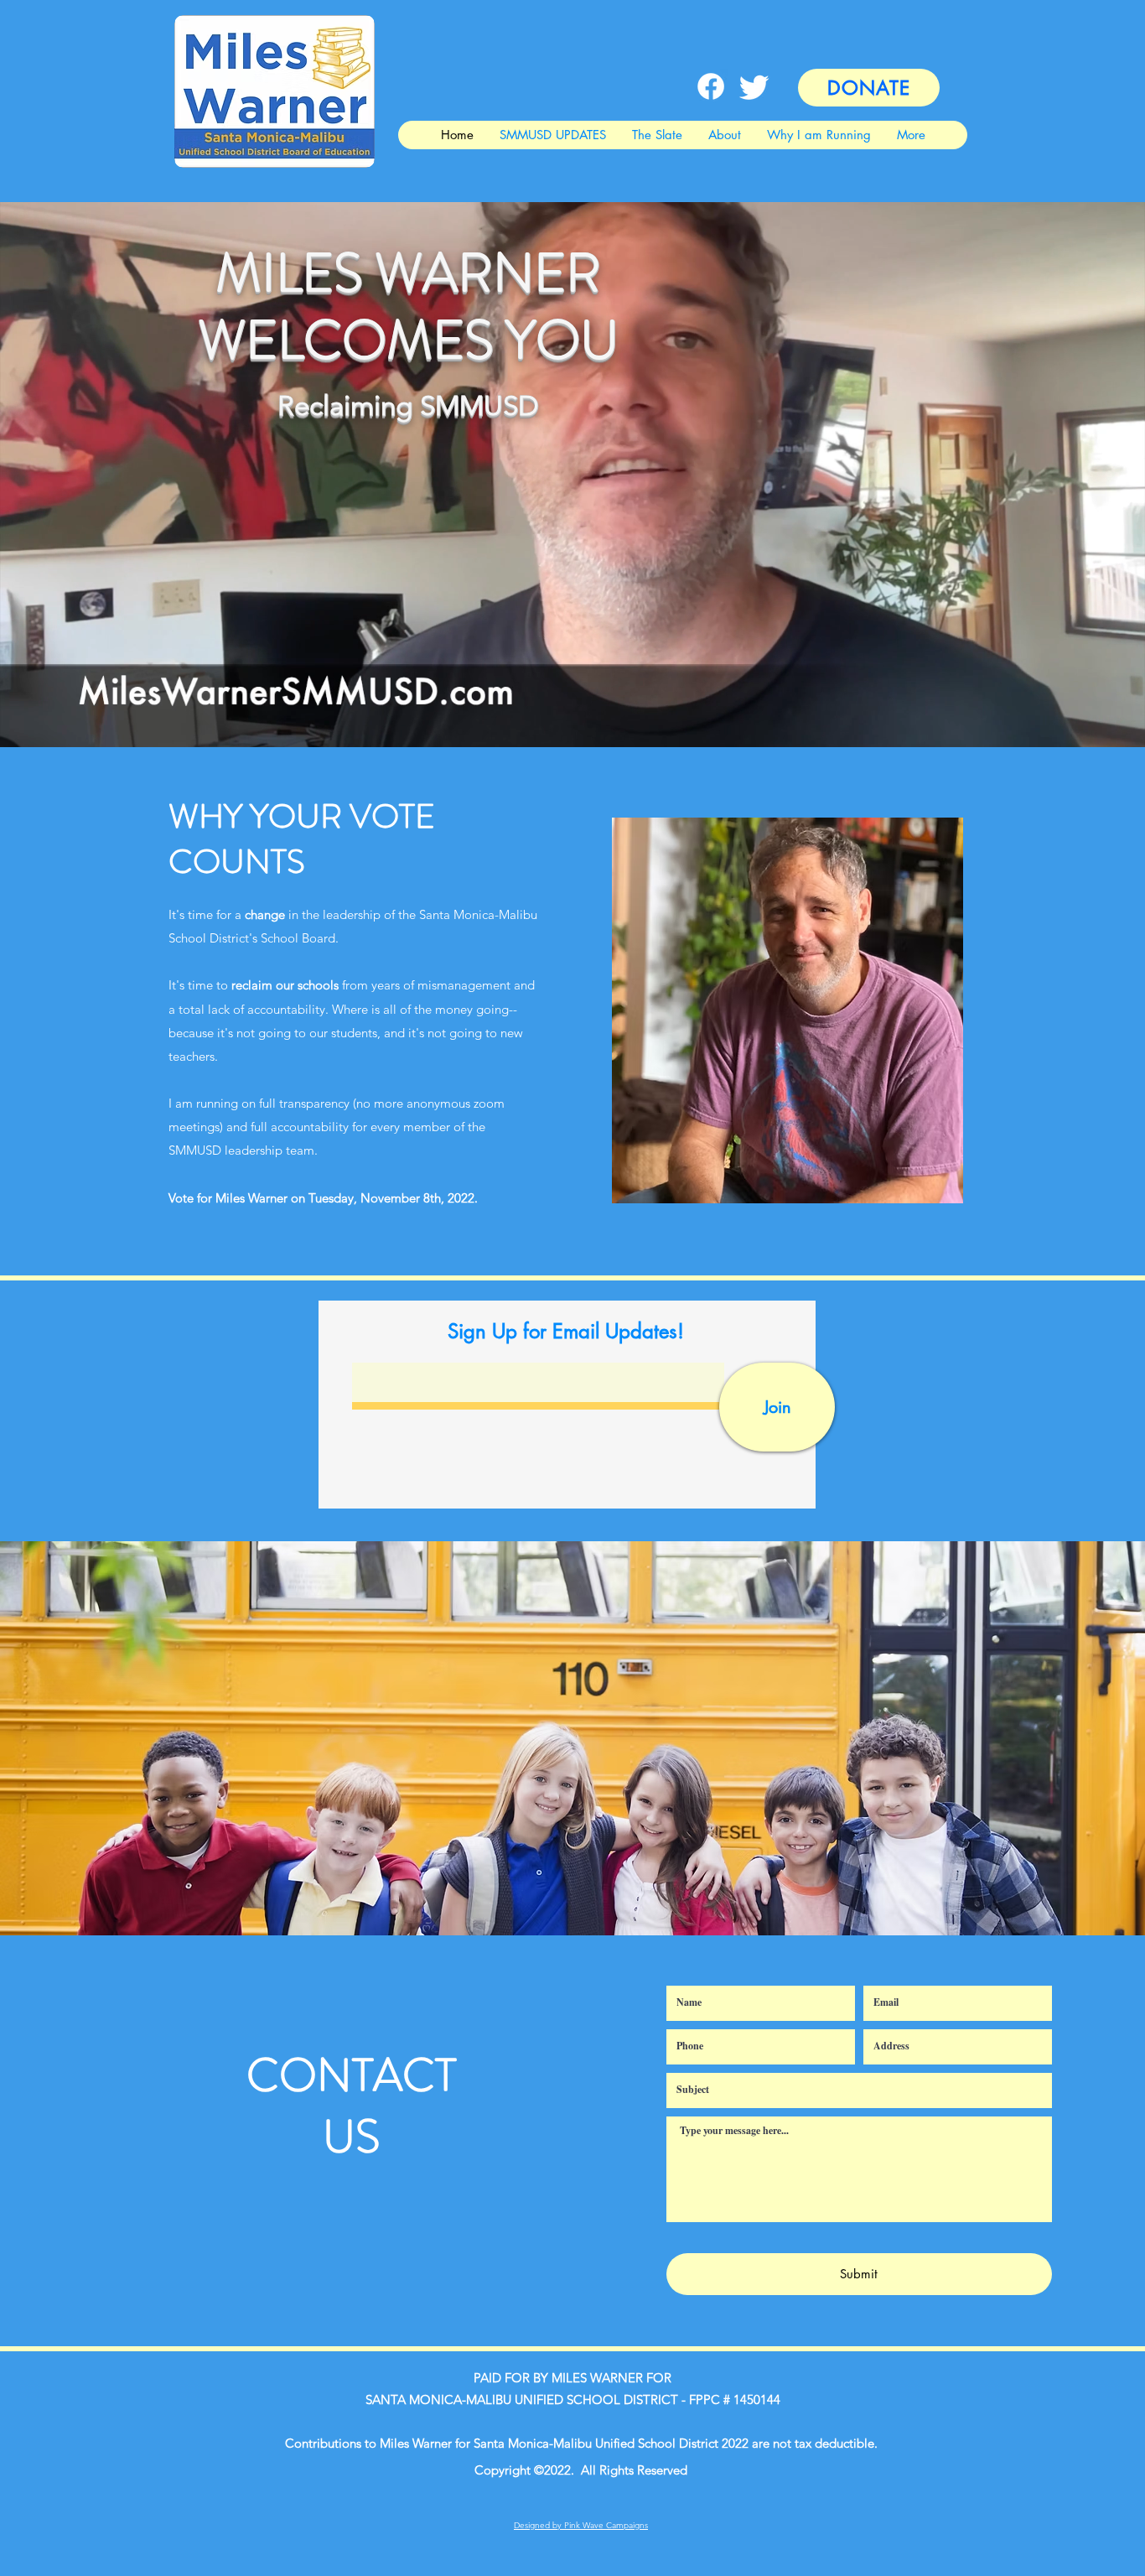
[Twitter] (754, 86)
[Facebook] (711, 86)
